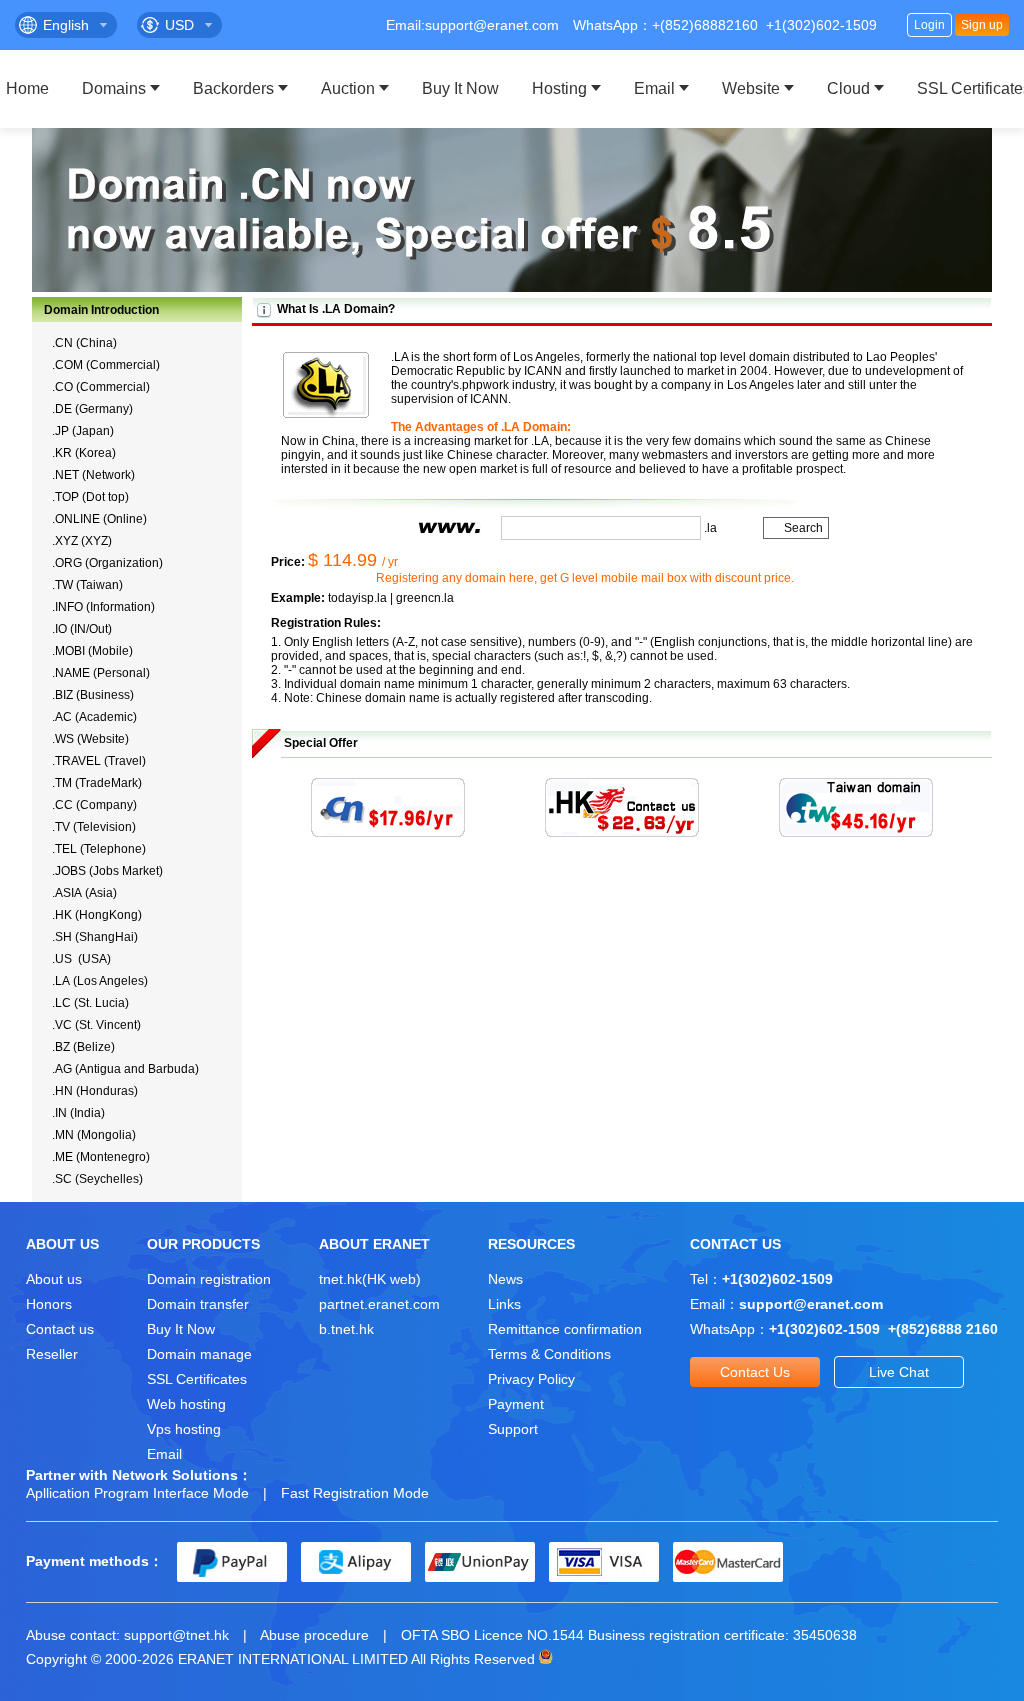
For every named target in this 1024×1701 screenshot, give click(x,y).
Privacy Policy (531, 1379)
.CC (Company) (94, 805)
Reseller (52, 1354)
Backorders (233, 88)
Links (504, 1304)
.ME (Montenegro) (101, 1157)
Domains (114, 88)
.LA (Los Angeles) (100, 981)
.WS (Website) (90, 739)
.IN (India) (78, 1113)
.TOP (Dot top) (90, 497)
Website (751, 88)
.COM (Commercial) (106, 365)
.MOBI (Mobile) (92, 651)
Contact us (60, 1329)
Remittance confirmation (565, 1329)
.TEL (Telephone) (99, 849)
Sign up (982, 25)
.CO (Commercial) (101, 387)
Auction (348, 88)
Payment (516, 1404)
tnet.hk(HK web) (370, 1279)
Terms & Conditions (549, 1354)
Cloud (848, 88)
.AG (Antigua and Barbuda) (125, 1069)
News (505, 1279)
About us (54, 1279)
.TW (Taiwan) (87, 585)
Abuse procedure (314, 1635)
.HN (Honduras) (95, 1091)
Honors (49, 1304)
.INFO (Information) (103, 607)
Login (929, 25)
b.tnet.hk (346, 1329)
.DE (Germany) (92, 409)
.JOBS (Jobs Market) (107, 871)
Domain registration (209, 1279)
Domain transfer (198, 1304)
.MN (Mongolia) (94, 1135)
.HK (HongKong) (97, 915)
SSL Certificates (197, 1379)
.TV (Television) (94, 827)
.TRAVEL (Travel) (99, 761)
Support (513, 1429)
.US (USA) (81, 959)
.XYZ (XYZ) (82, 541)
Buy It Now (460, 88)
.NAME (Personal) (101, 673)
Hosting (559, 88)
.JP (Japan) (83, 431)
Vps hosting (184, 1429)
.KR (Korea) (84, 453)
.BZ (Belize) (83, 1047)
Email (654, 88)
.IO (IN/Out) (82, 629)
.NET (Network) (93, 475)
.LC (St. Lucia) (90, 1003)
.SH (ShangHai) (95, 937)
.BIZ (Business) (93, 695)
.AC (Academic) (94, 717)
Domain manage (199, 1354)
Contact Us (755, 1372)
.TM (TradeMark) (97, 783)
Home (27, 88)
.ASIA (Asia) (84, 893)
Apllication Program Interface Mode (137, 1493)
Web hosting (186, 1404)
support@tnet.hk (176, 1635)
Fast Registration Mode (355, 1493)
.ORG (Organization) (107, 563)
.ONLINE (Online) (99, 519)
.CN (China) (84, 343)
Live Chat (899, 1372)
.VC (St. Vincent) (96, 1025)
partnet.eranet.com (379, 1304)
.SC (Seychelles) (97, 1179)
